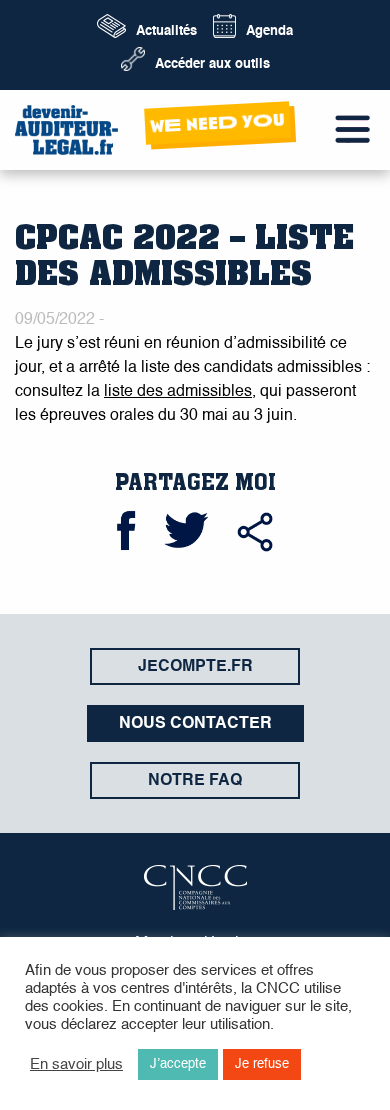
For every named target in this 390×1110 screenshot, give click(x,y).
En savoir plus (76, 1065)
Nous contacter (195, 724)
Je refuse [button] (262, 1064)
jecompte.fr (195, 667)
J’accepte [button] (178, 1064)
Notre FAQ (195, 781)
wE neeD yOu (218, 122)
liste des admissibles (178, 392)
